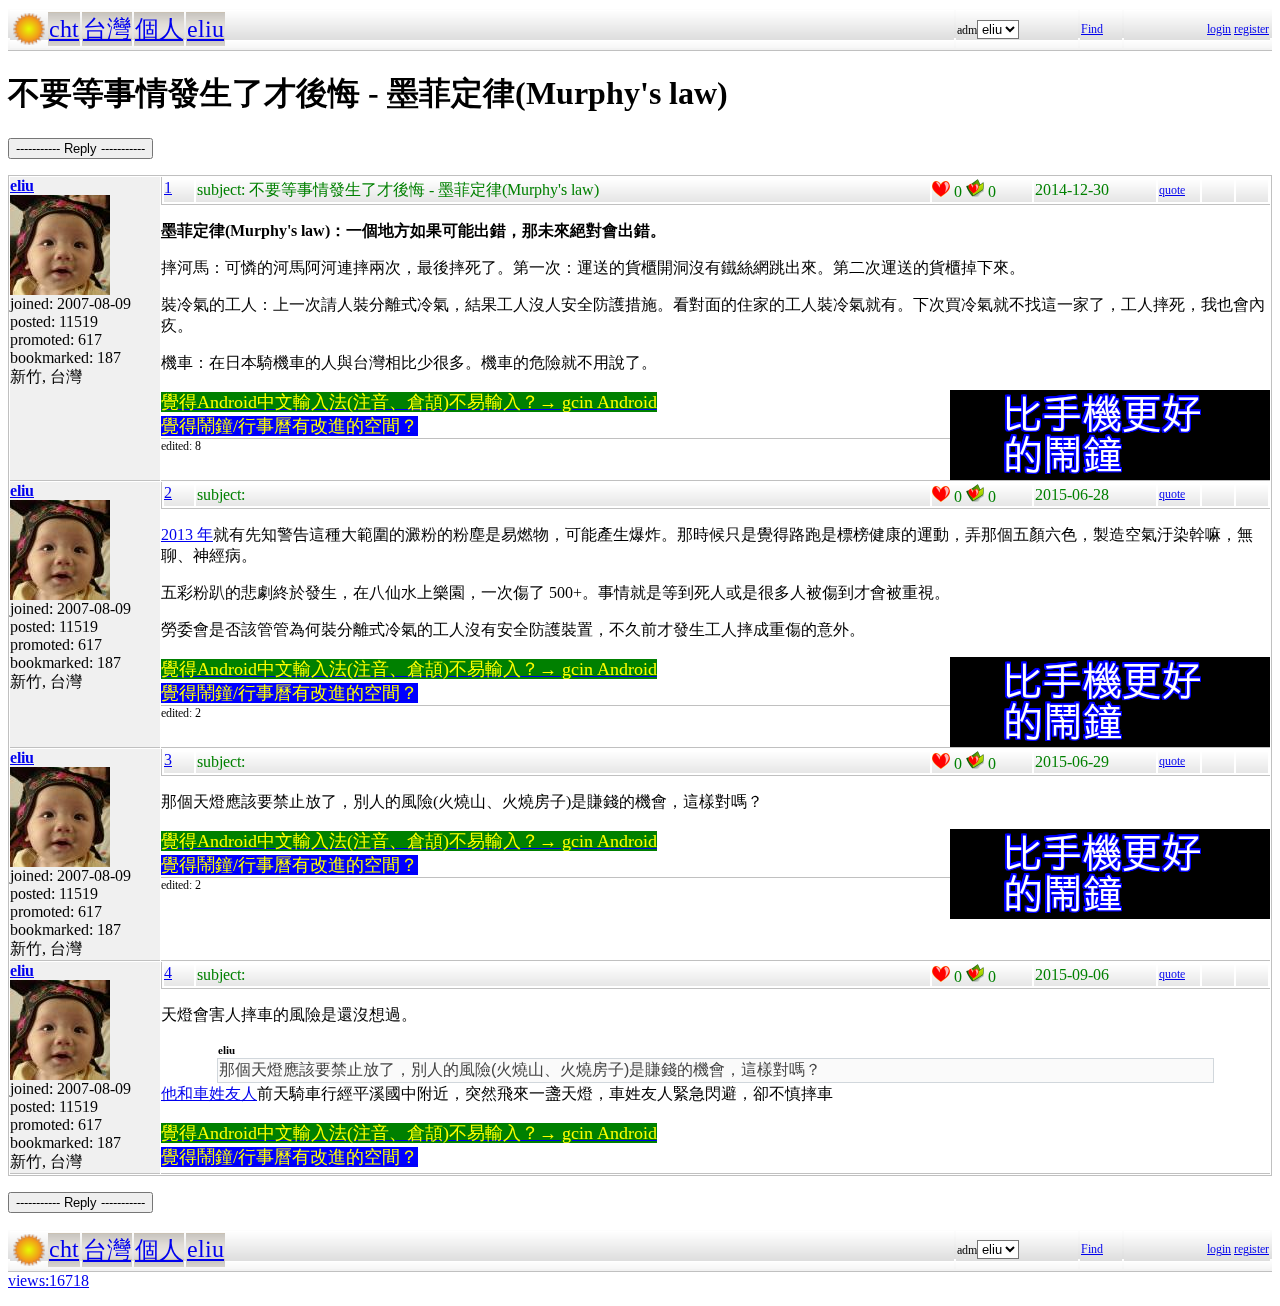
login (1219, 29)
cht (64, 29)
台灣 (107, 29)
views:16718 (48, 1280)
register (1251, 29)
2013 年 (187, 534)
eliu (205, 29)
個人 (159, 29)
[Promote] (941, 189)
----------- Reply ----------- (80, 148)
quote (1172, 190)
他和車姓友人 (209, 1093)
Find (1092, 29)
